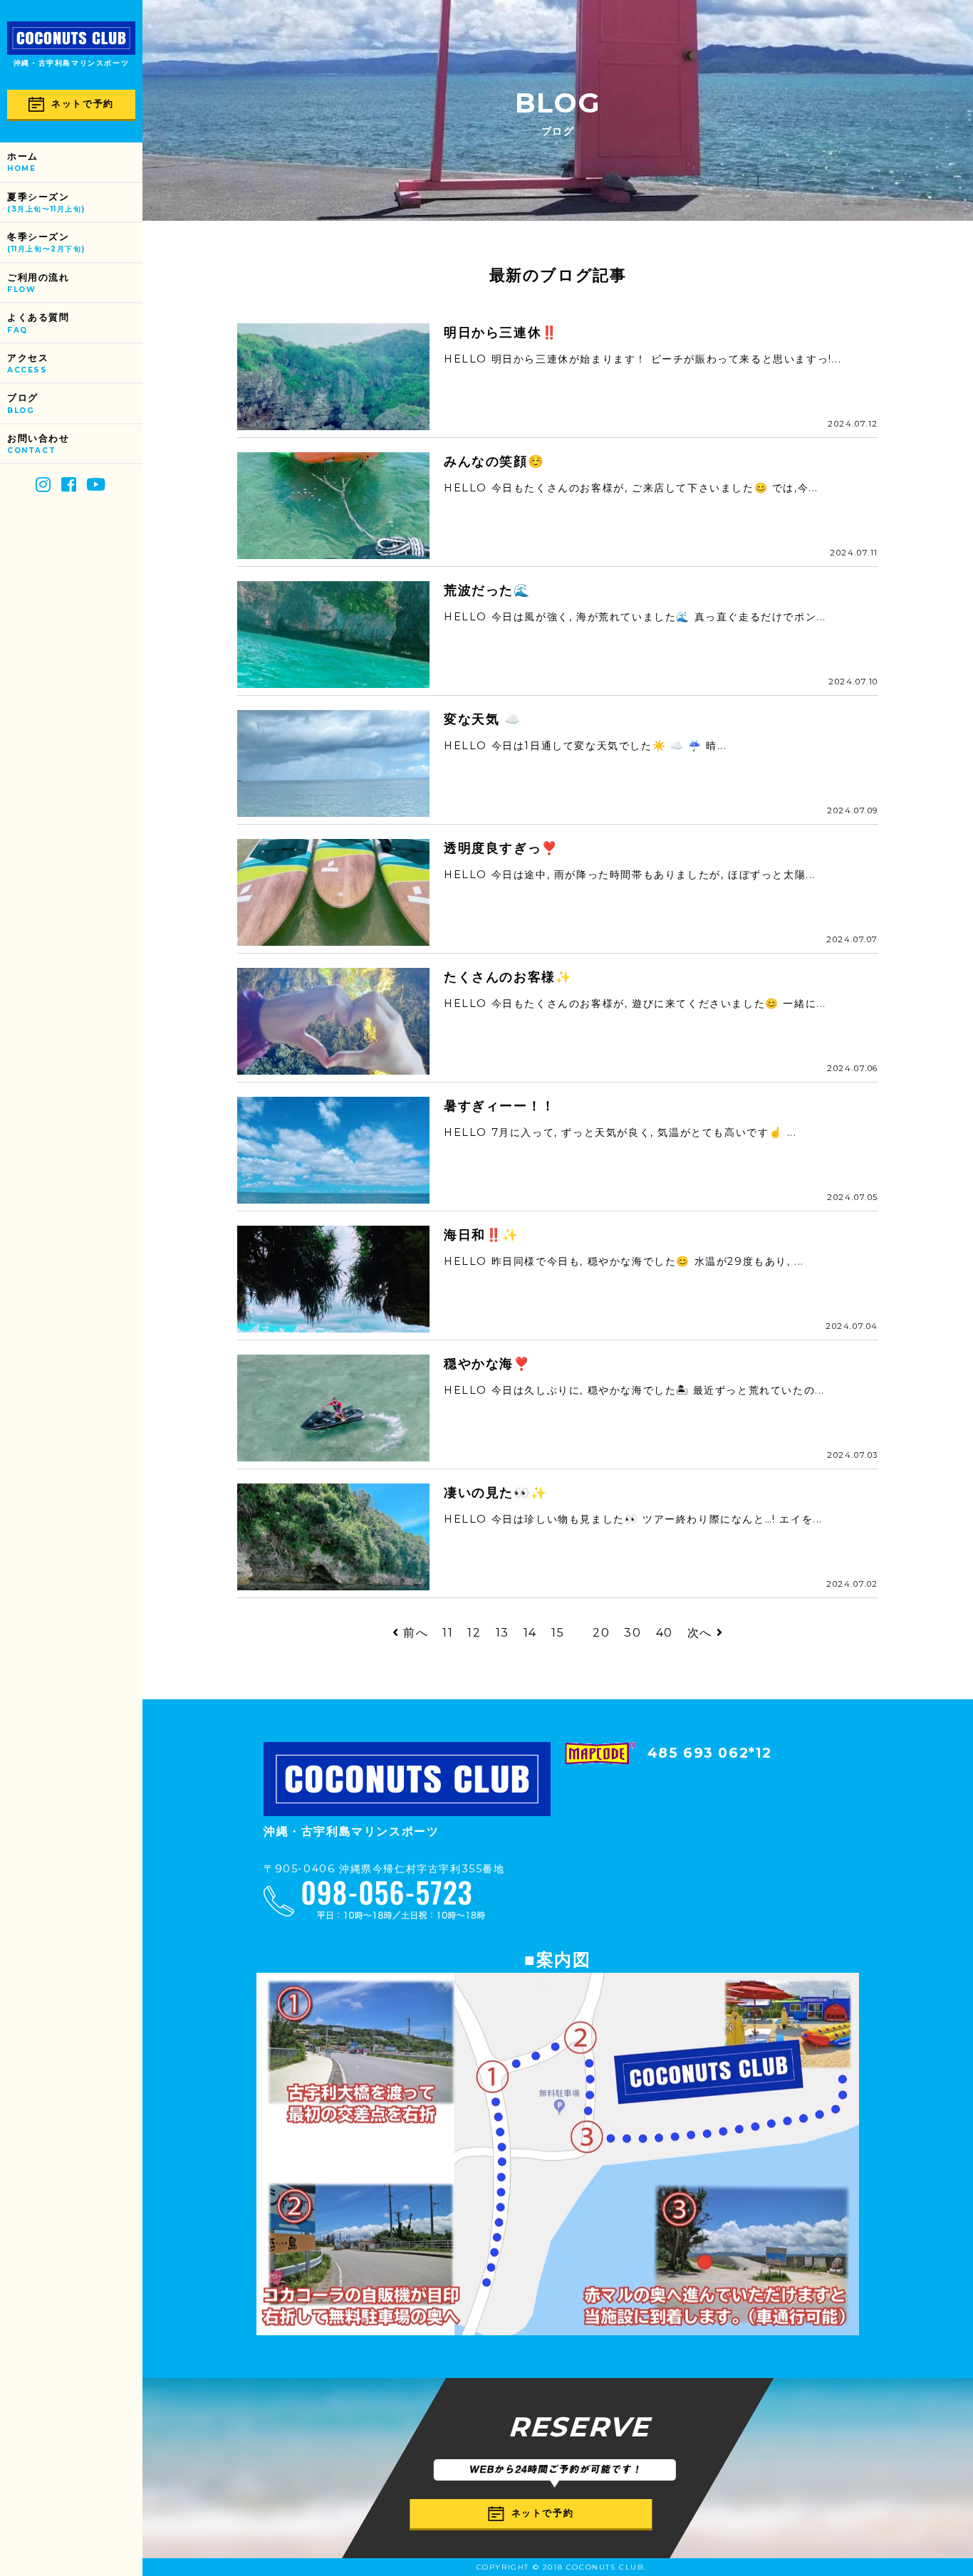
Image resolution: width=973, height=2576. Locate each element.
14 (530, 1633)
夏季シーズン (46, 203)
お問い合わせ (38, 444)
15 (558, 1633)
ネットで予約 (83, 104)
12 (474, 1633)
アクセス (28, 364)
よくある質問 (38, 323)
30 (633, 1633)
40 (665, 1633)
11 (448, 1633)
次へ (702, 1633)
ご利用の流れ (38, 283)
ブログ (23, 403)
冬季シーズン (46, 243)
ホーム (23, 162)
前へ (413, 1633)
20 (601, 1633)
